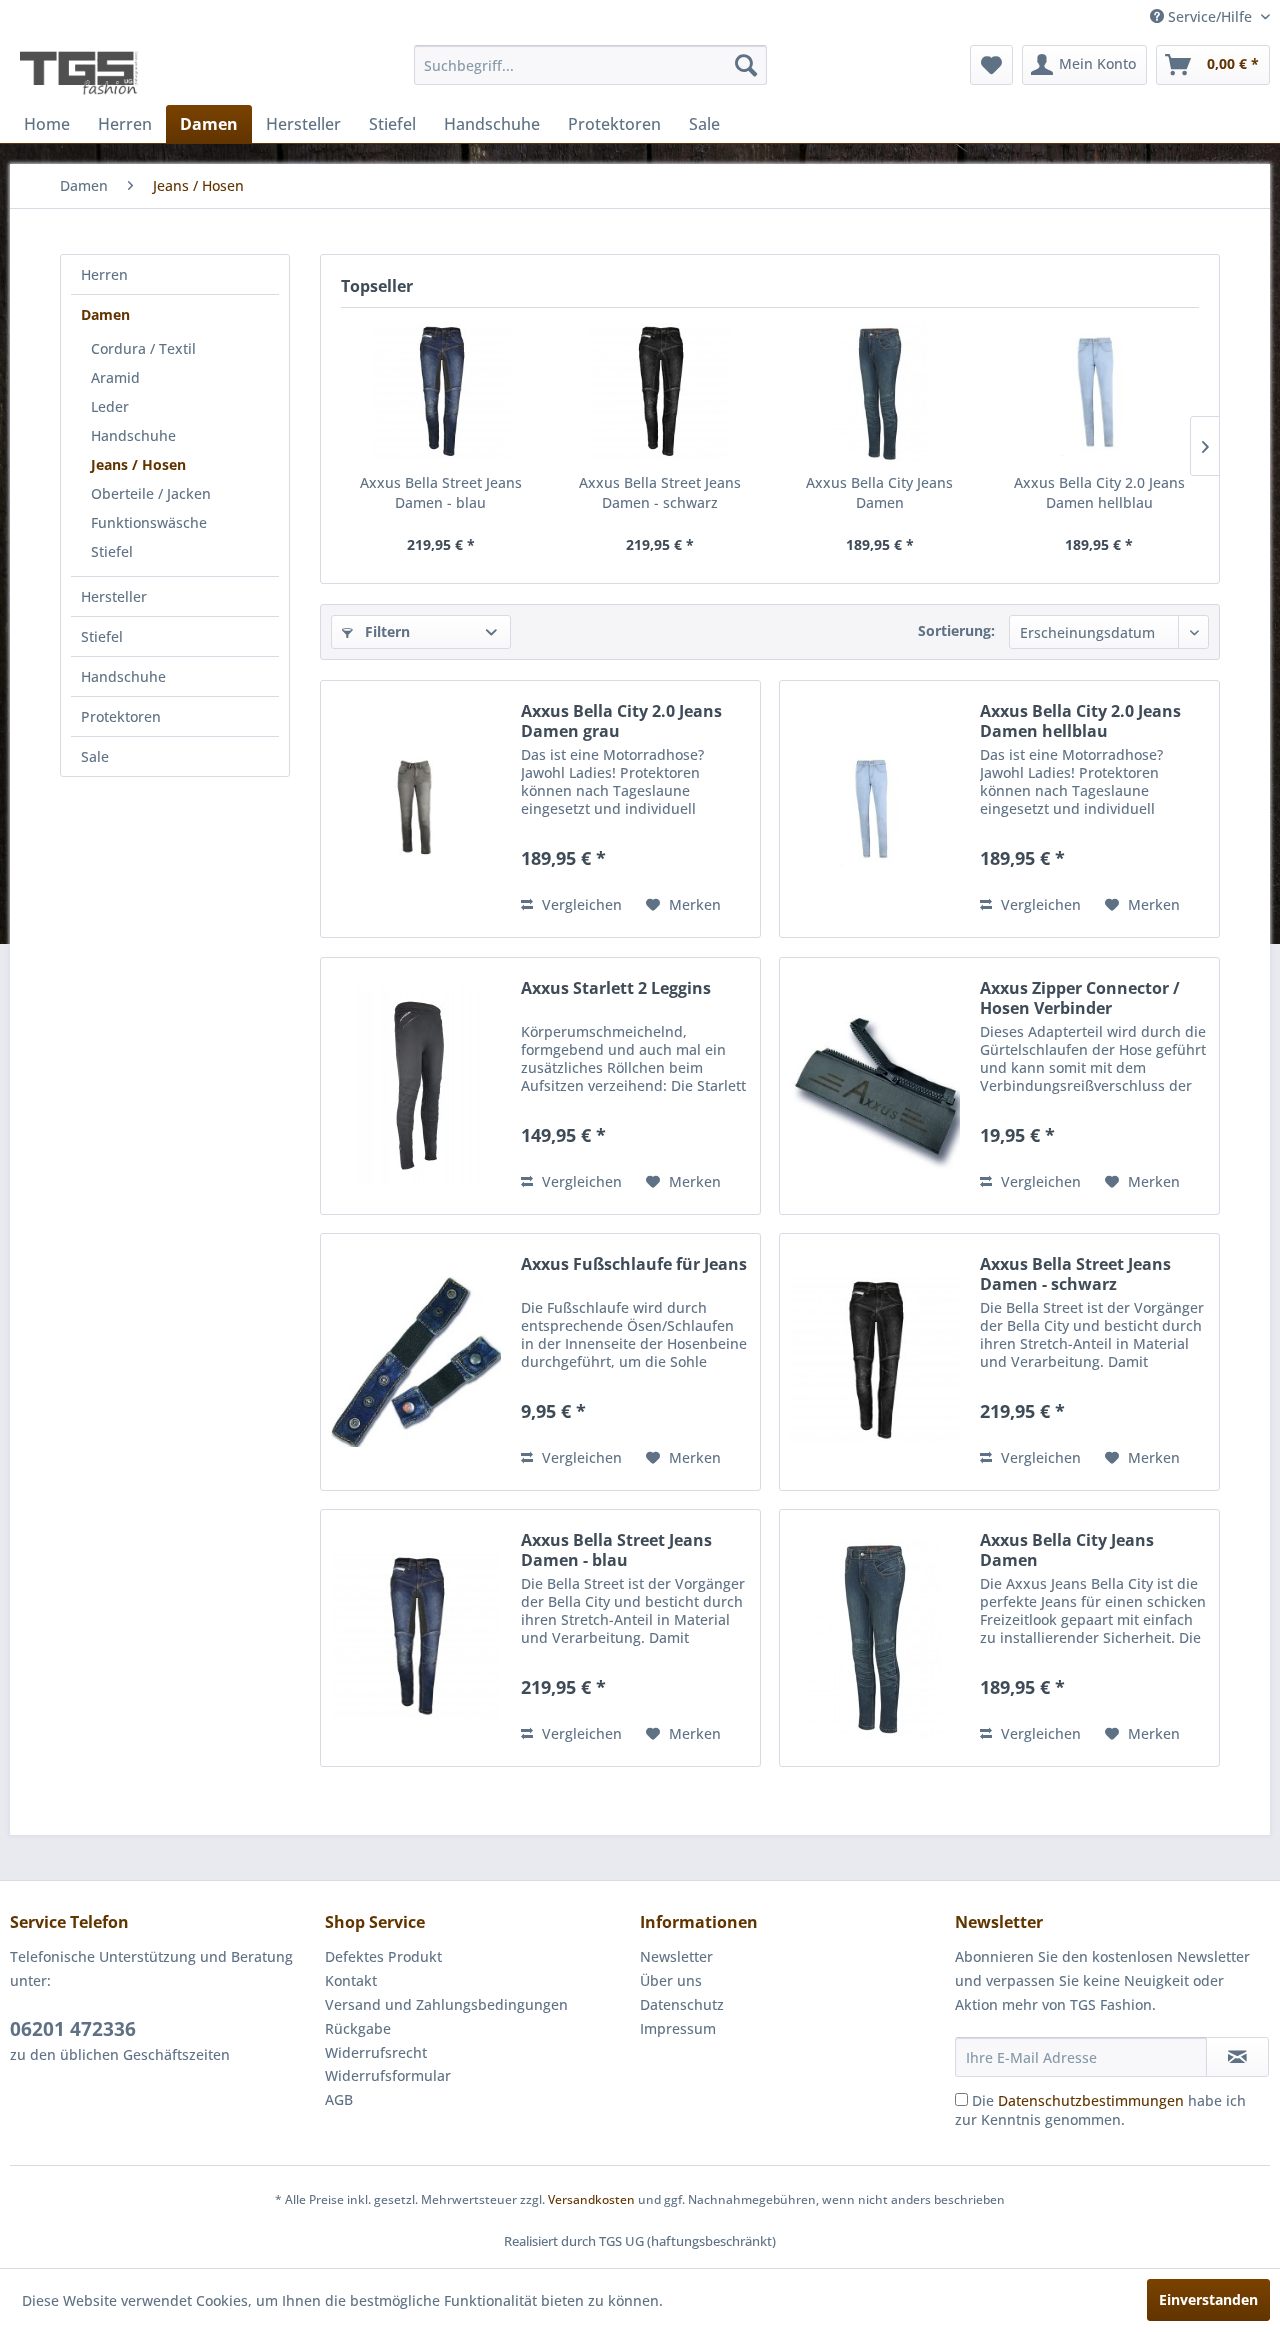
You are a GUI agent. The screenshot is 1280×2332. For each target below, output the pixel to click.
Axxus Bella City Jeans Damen (879, 492)
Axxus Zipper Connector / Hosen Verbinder (1080, 998)
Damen (105, 314)
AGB (339, 2099)
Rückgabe (358, 2028)
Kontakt (351, 1980)
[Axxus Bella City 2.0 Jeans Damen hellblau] (1100, 393)
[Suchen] (746, 65)
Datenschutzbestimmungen (1091, 2100)
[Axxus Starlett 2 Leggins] (416, 1086)
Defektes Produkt (383, 1956)
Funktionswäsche (149, 522)
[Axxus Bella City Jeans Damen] (880, 393)
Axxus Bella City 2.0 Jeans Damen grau (621, 721)
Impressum (678, 2028)
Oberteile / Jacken (151, 493)
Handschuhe (133, 435)
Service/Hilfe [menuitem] (1210, 16)
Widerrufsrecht (376, 2052)
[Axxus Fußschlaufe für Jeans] (416, 1362)
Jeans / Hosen (138, 464)
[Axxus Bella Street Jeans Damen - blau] (441, 393)
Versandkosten (591, 2199)
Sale (95, 756)
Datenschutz (682, 2004)
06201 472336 (73, 2029)
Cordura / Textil (143, 348)
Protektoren (121, 716)
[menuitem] (590, 65)
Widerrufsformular (388, 2075)
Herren (104, 274)
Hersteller (114, 596)
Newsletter (676, 1956)
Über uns (671, 1980)
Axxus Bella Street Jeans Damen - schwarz (660, 492)
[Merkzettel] (991, 65)
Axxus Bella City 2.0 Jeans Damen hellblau (1099, 492)
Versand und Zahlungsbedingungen (446, 2004)
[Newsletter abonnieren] (1237, 2057)
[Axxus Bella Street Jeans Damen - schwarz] (661, 393)
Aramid (115, 377)
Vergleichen (580, 904)
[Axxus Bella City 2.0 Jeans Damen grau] (416, 809)
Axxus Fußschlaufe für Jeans (634, 1264)
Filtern (385, 631)
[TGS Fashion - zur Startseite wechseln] (79, 70)
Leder (110, 406)
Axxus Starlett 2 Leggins (616, 988)
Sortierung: (956, 630)
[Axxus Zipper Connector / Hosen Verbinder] (875, 1086)
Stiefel (112, 551)
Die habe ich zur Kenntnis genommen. (1100, 2110)
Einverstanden (1208, 2299)
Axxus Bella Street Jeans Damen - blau (441, 492)
